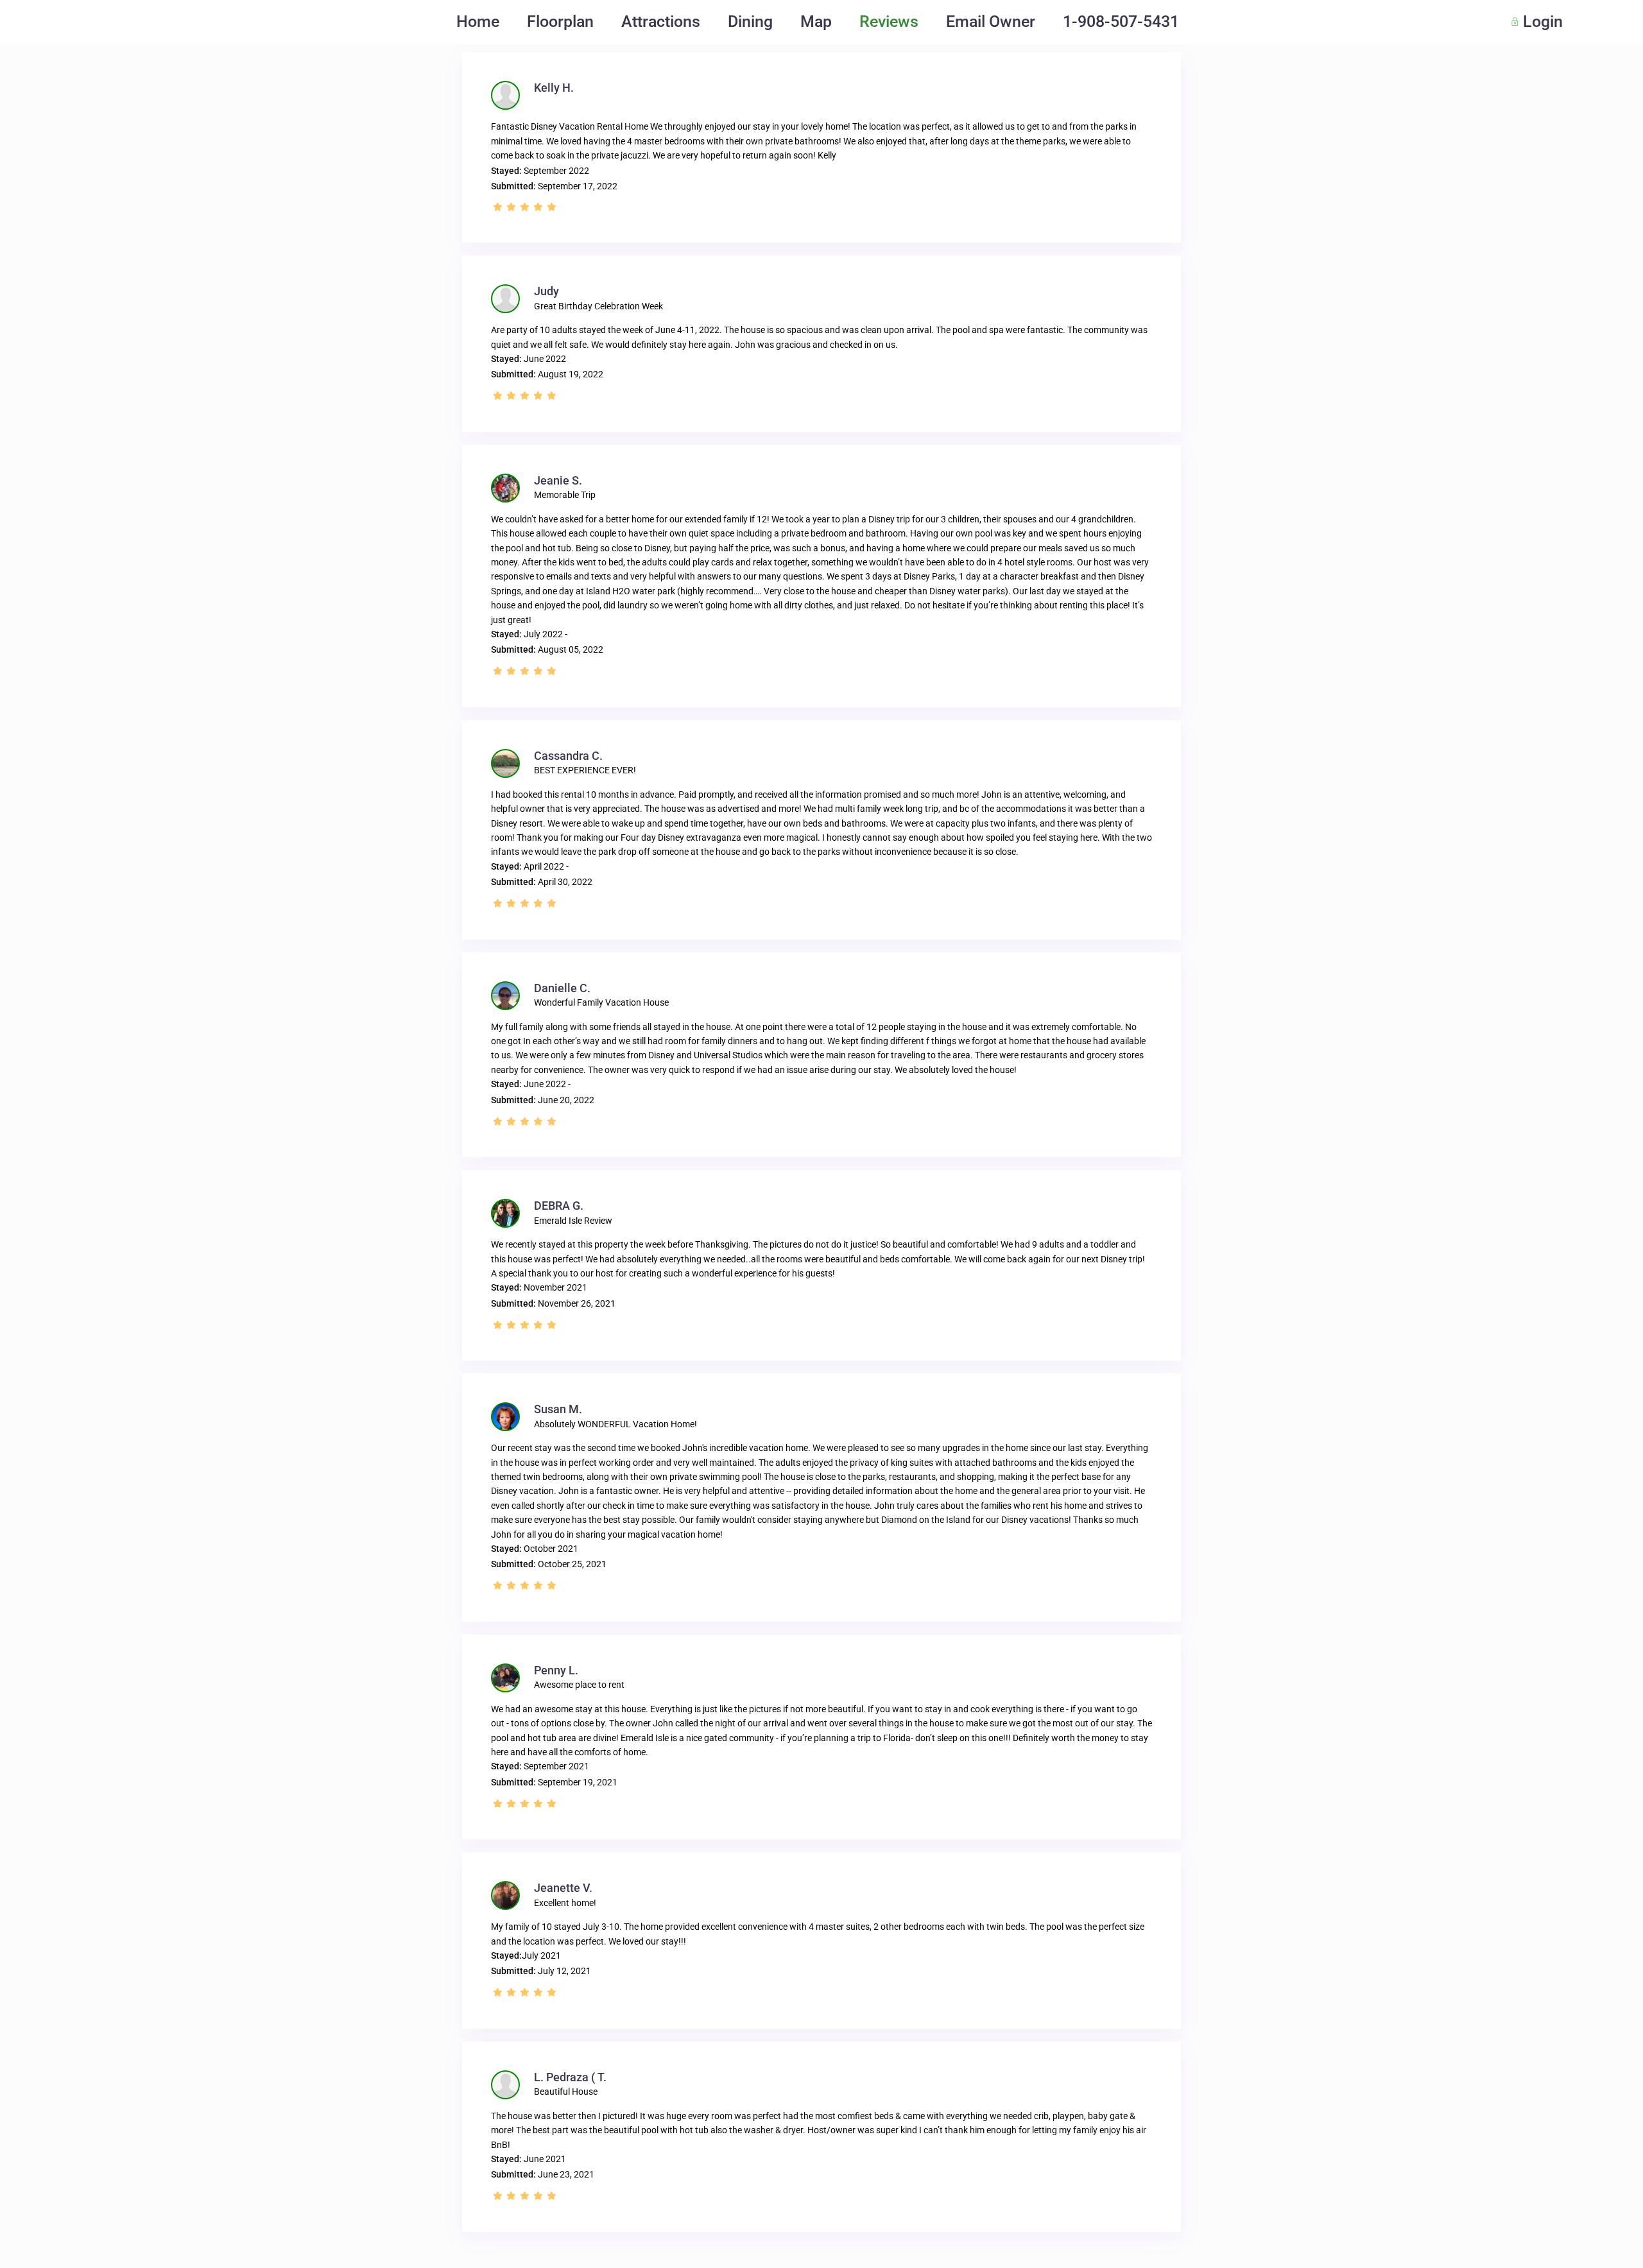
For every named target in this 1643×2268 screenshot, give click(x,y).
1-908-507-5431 (1121, 21)
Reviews (889, 21)
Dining (750, 21)
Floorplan (560, 21)
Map (816, 21)
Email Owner (991, 21)
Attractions (661, 21)
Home (478, 21)
